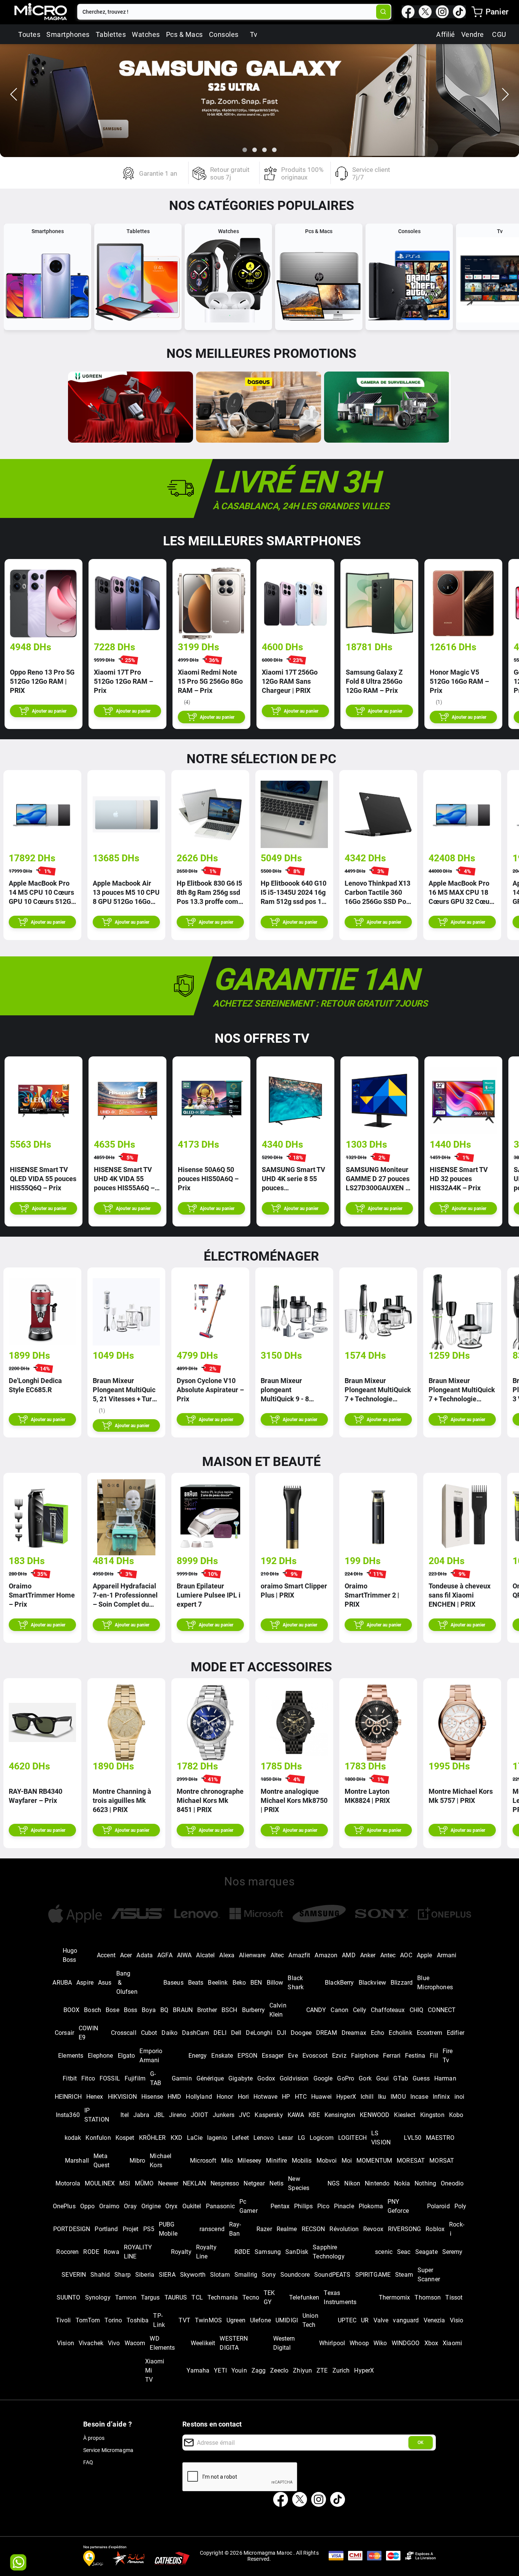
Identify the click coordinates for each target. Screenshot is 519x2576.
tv (254, 34)
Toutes (29, 34)
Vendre (473, 34)
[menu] (477, 12)
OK (421, 2443)
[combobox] (227, 12)
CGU (499, 34)
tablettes (111, 34)
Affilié (446, 34)
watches (146, 34)
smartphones (68, 34)
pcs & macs (184, 34)
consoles (224, 34)
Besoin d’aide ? (108, 2424)
